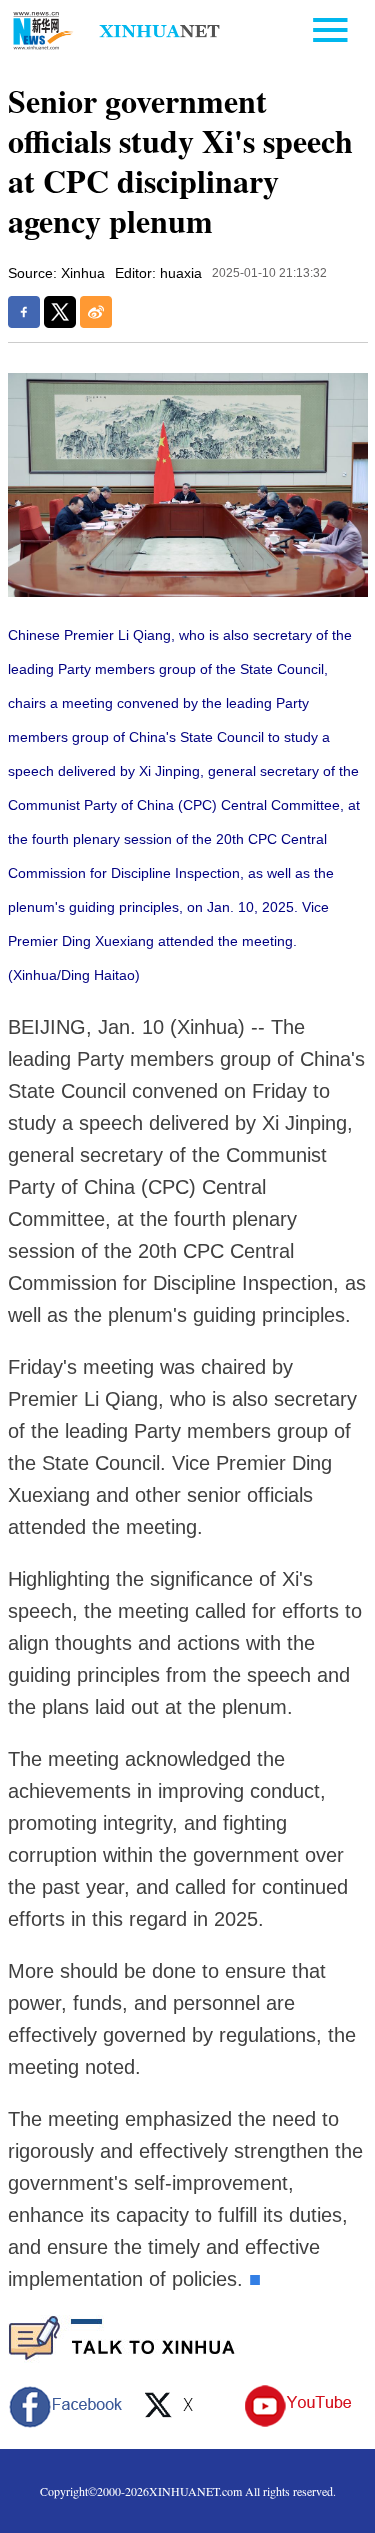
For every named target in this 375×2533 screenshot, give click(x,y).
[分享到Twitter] (60, 312)
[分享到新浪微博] (96, 312)
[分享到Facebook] (24, 312)
